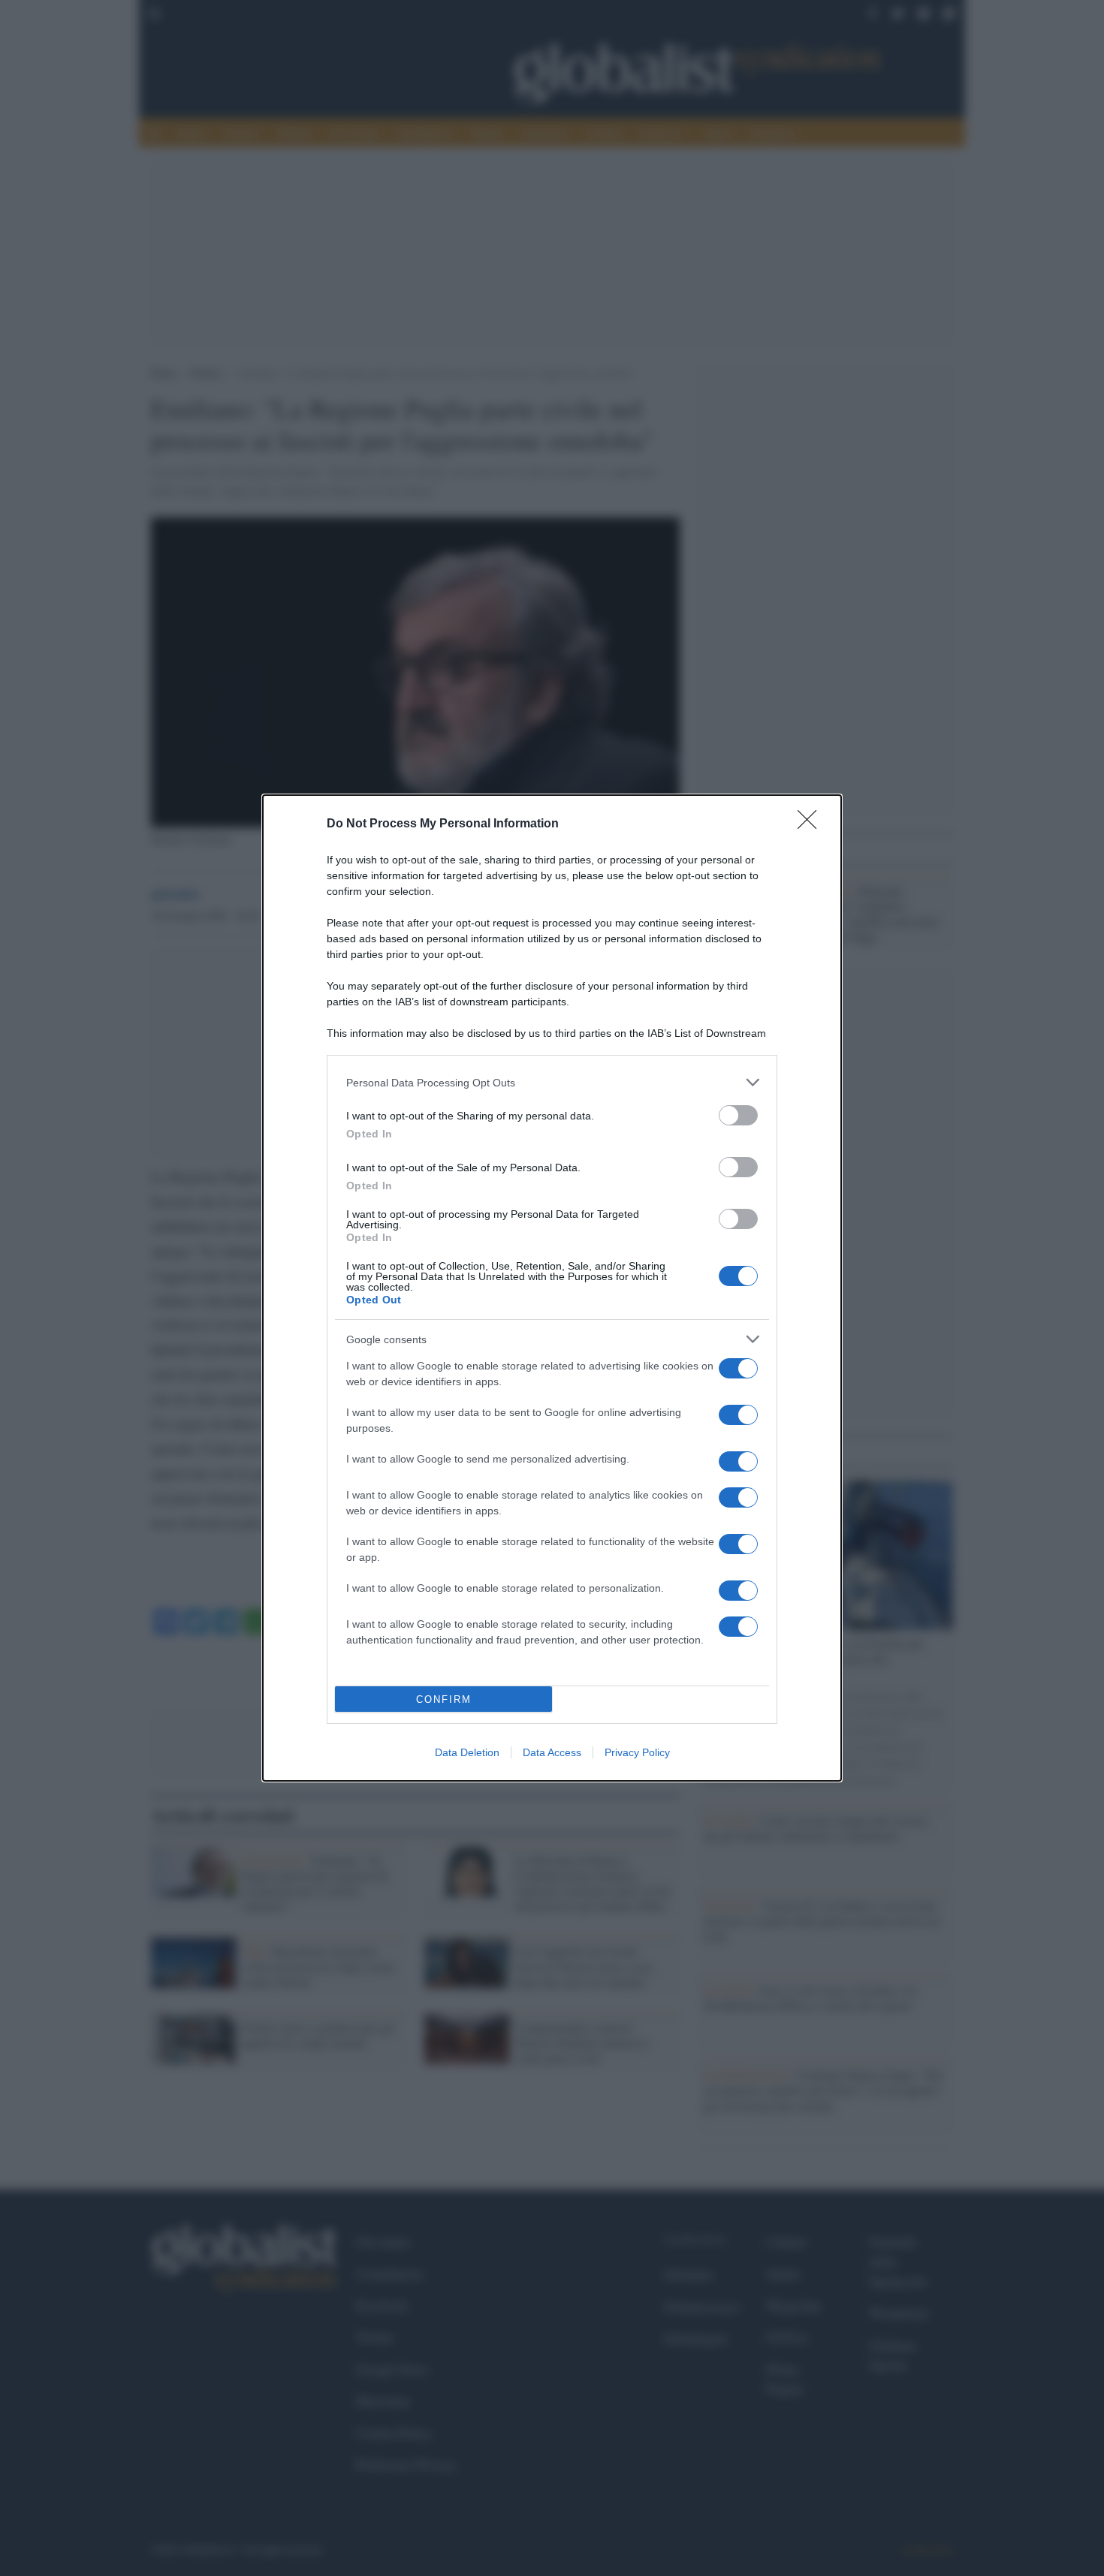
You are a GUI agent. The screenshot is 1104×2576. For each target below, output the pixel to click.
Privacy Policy (637, 1752)
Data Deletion (467, 1752)
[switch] (738, 1115)
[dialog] (552, 1288)
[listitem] (552, 1082)
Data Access (552, 1752)
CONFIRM (444, 1699)
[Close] (812, 824)
